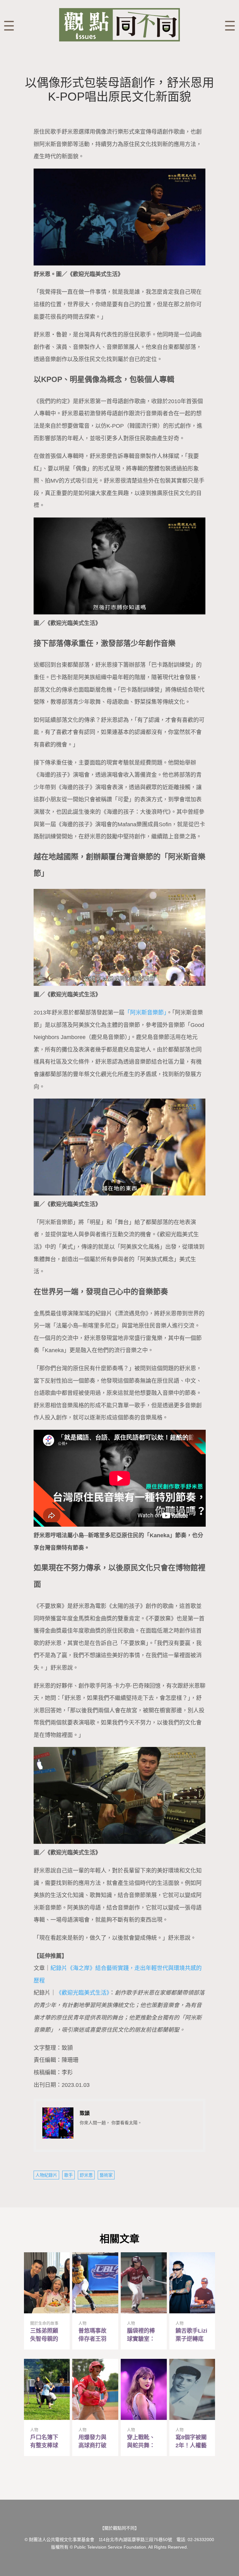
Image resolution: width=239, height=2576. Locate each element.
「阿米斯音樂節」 (145, 1013)
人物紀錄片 (46, 2175)
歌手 (68, 2175)
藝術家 (106, 2175)
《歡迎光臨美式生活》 (83, 1993)
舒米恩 (86, 2175)
